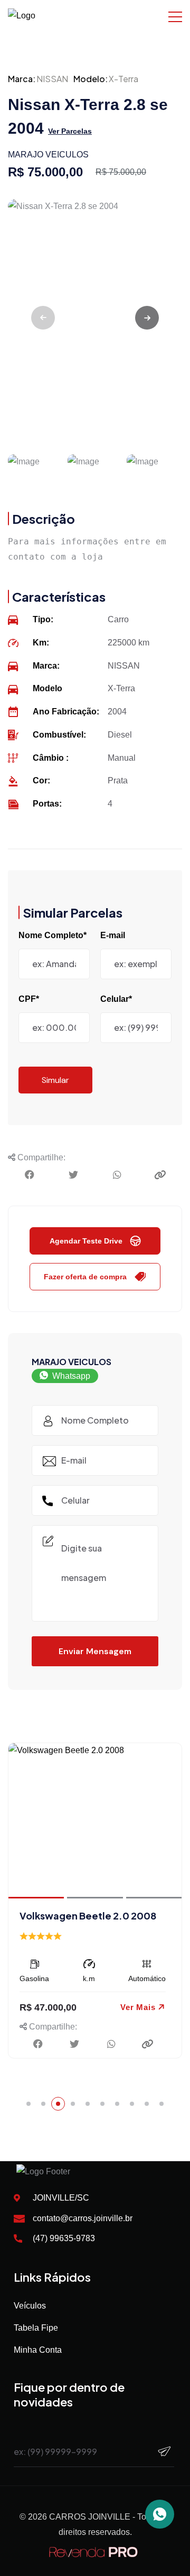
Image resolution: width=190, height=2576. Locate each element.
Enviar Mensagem (95, 1651)
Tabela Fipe (36, 2328)
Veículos (30, 2306)
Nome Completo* (53, 935)
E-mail (113, 935)
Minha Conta (38, 2350)
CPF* (29, 999)
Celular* (116, 999)
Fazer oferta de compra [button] (85, 1277)
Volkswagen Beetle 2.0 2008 (88, 1916)
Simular (55, 1080)
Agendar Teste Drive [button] (86, 1241)
